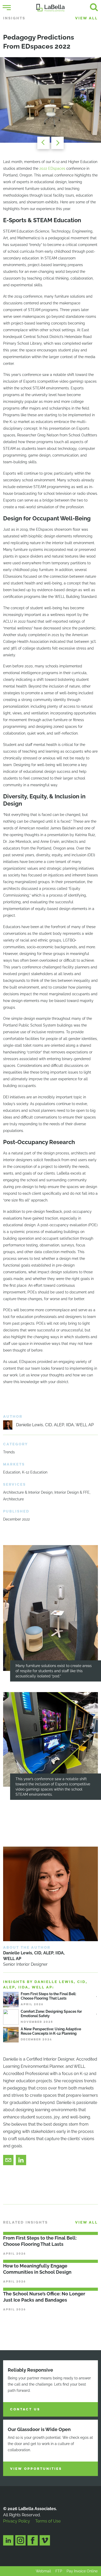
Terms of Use (48, 2521)
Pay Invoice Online (82, 2571)
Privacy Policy (17, 2521)
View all (86, 18)
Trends (9, 1452)
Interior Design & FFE (72, 1492)
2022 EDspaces (52, 168)
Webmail (43, 2571)
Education (12, 1472)
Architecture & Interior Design (28, 1492)
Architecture (13, 1499)
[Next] (59, 143)
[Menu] (7, 8)
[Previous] (42, 143)
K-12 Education (35, 1472)
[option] (51, 100)
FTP (59, 2571)
